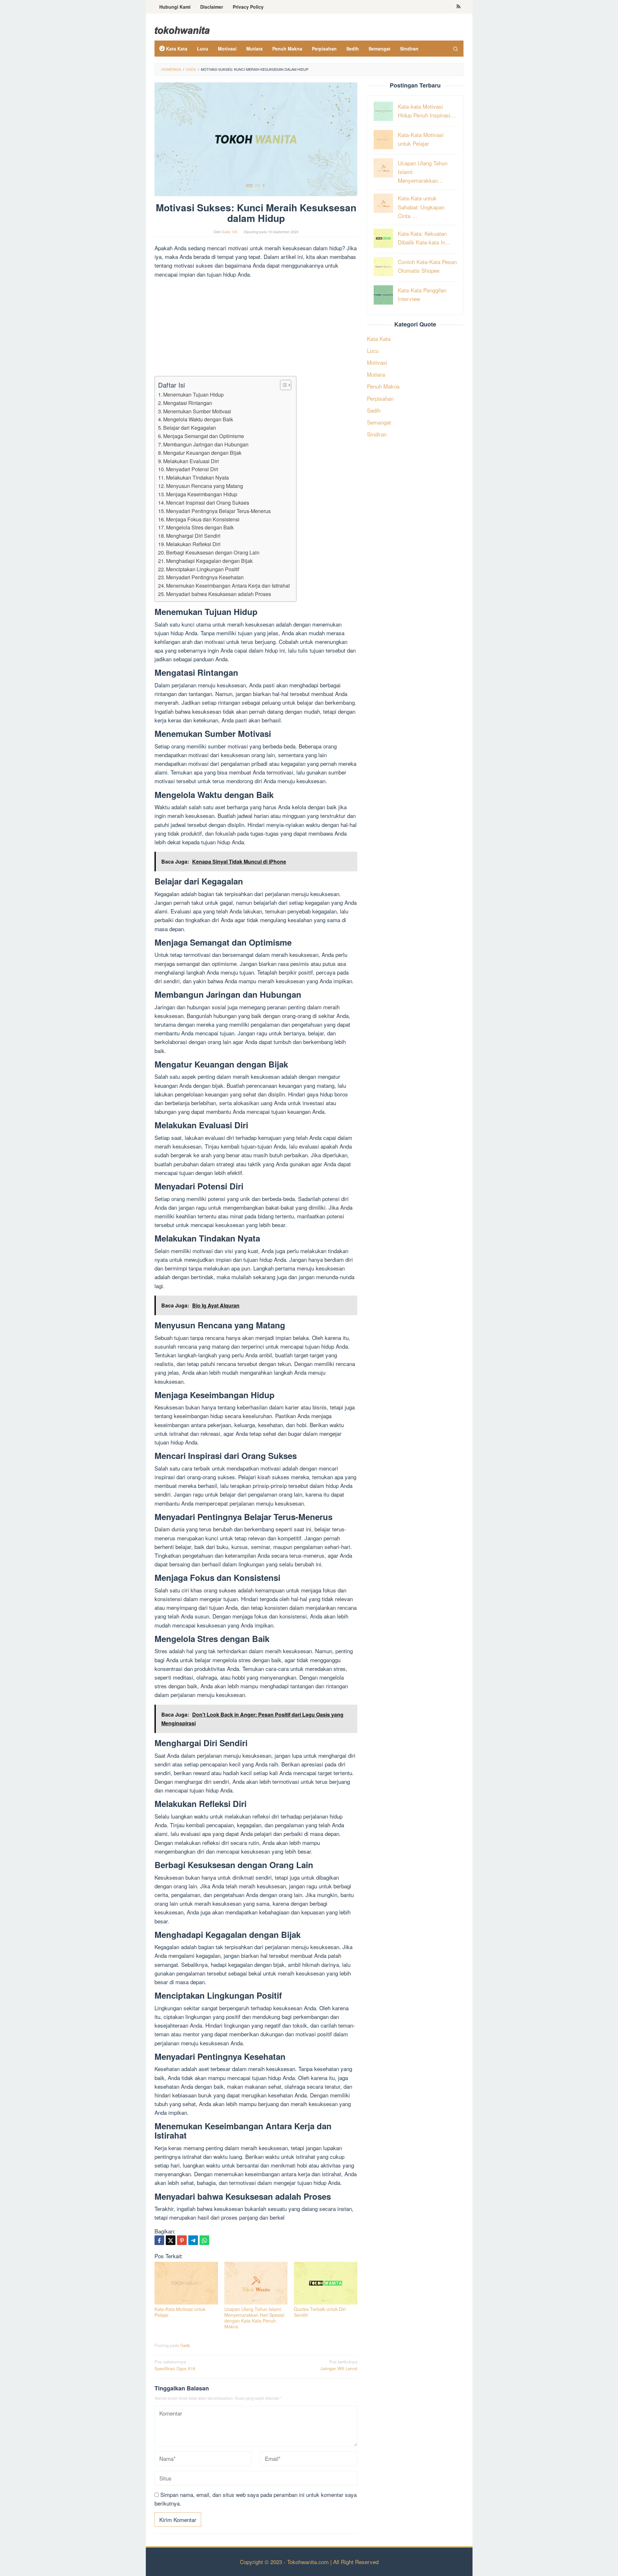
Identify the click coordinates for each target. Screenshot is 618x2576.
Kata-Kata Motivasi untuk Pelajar (180, 2312)
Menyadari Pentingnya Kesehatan (205, 577)
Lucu (373, 350)
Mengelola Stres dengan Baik (200, 527)
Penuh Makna (383, 386)
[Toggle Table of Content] (282, 385)
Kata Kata (379, 338)
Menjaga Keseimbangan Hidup (202, 494)
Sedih (374, 410)
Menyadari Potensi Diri (192, 469)
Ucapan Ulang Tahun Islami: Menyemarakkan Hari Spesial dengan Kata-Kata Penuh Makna (254, 2318)
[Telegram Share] (193, 2240)
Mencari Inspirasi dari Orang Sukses (208, 502)
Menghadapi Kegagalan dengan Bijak (209, 561)
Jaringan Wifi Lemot (339, 2365)
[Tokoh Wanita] (182, 29)
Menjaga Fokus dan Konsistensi (203, 519)
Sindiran (377, 434)
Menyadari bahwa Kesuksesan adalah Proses (219, 594)
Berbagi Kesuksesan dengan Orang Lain (213, 552)
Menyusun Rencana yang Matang (205, 486)
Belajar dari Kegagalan (190, 427)
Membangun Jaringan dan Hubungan (206, 444)
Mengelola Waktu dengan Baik (198, 419)
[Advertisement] (256, 328)
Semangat (379, 422)
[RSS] (459, 7)
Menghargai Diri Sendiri (193, 536)
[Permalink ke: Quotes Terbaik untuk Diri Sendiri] (326, 2283)
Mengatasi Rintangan (188, 403)
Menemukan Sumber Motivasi (197, 411)
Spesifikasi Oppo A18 (175, 2365)
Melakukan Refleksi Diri (193, 544)
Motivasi (377, 362)
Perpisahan (380, 398)
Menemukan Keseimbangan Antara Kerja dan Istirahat (228, 585)
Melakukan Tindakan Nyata (197, 477)
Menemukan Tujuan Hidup (193, 394)
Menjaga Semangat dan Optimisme (204, 436)
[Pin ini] (182, 2240)
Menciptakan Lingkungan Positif (203, 569)
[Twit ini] (171, 2240)
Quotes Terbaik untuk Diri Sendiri (320, 2312)
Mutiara (376, 374)
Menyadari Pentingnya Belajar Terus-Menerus (218, 511)
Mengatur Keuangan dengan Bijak (202, 453)
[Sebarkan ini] (159, 2240)
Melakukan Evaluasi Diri (191, 461)
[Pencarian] (455, 49)
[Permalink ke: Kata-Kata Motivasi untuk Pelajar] (186, 2283)
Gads (185, 2345)
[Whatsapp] (204, 2240)
